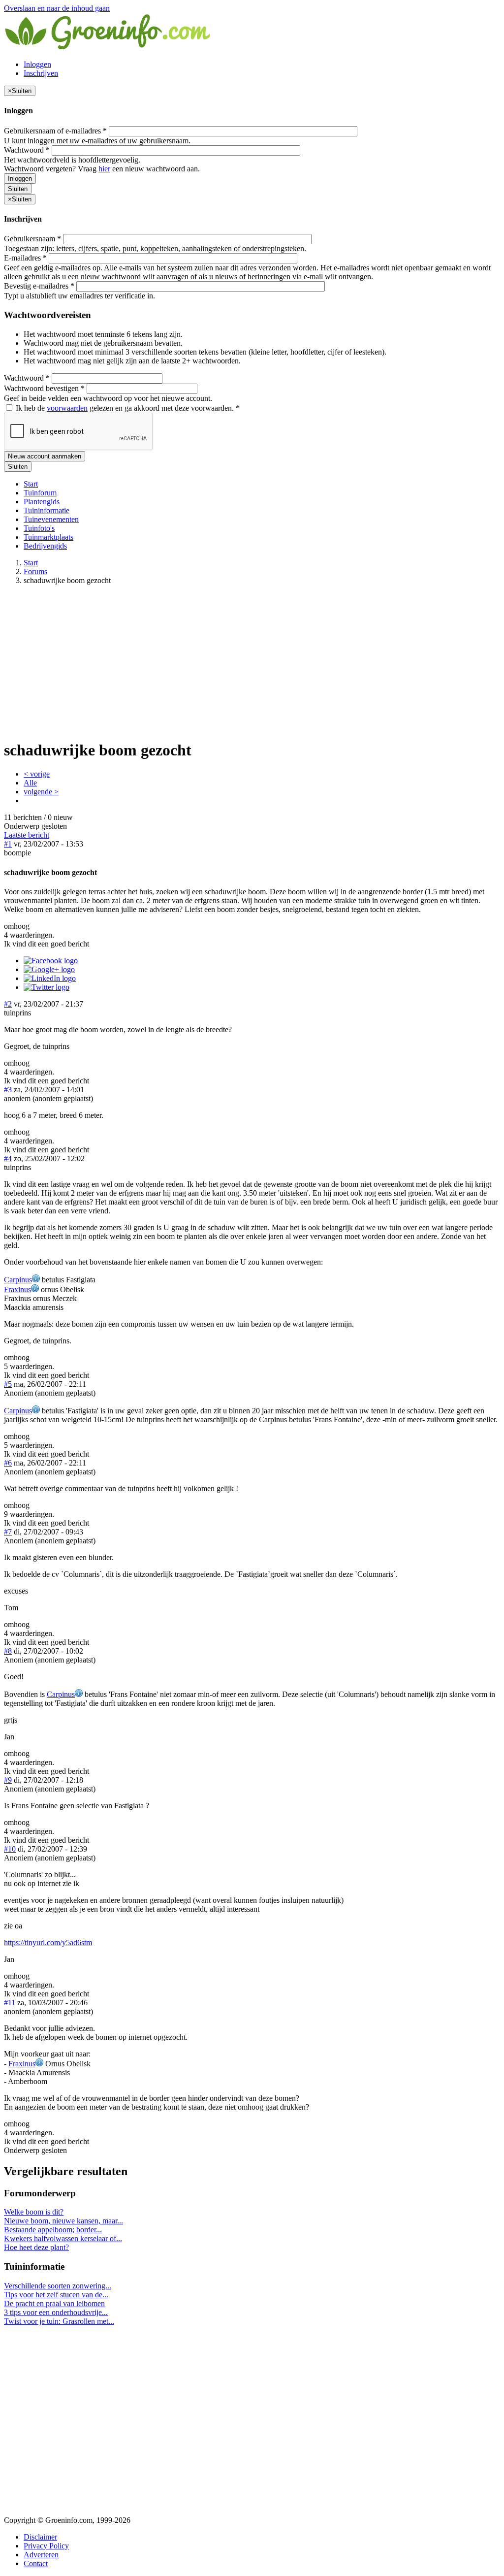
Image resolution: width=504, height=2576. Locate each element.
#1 (8, 844)
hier (104, 169)
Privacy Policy (46, 2546)
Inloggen (37, 64)
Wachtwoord (27, 150)
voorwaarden (67, 408)
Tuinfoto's (39, 528)
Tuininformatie (47, 510)
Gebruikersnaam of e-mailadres (55, 131)
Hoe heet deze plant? (36, 2247)
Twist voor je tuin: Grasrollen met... (59, 2321)
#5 (8, 1384)
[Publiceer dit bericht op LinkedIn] (50, 978)
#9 (8, 1780)
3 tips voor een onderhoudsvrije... (56, 2312)
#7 (8, 1532)
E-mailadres (25, 258)
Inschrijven (41, 73)
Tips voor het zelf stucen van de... (56, 2295)
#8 (8, 1651)
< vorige (37, 774)
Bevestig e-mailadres (39, 286)
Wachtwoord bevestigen (44, 388)
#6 (8, 1463)
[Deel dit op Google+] (49, 969)
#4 (8, 1158)
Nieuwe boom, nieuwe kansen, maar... (63, 2221)
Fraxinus (17, 1289)
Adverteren (41, 2555)
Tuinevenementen (51, 519)
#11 (10, 2003)
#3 (8, 1090)
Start (31, 484)
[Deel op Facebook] (51, 961)
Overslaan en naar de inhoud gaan (57, 8)
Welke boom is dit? (34, 2212)
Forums (35, 571)
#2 (8, 1004)
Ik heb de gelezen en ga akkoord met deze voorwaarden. (127, 408)
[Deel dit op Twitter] (47, 987)
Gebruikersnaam (32, 239)
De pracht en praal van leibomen (54, 2303)
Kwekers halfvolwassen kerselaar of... (63, 2238)
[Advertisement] (252, 662)
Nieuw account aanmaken (45, 456)
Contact (36, 2563)
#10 (10, 1849)
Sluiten (18, 189)
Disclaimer (40, 2537)
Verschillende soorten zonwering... (58, 2286)
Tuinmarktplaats (48, 537)
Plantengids (42, 502)
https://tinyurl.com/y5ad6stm (48, 1942)
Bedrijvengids (45, 546)
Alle (30, 783)
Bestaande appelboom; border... (53, 2230)
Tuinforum (40, 493)
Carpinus (18, 1280)
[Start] (108, 48)
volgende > (41, 792)
